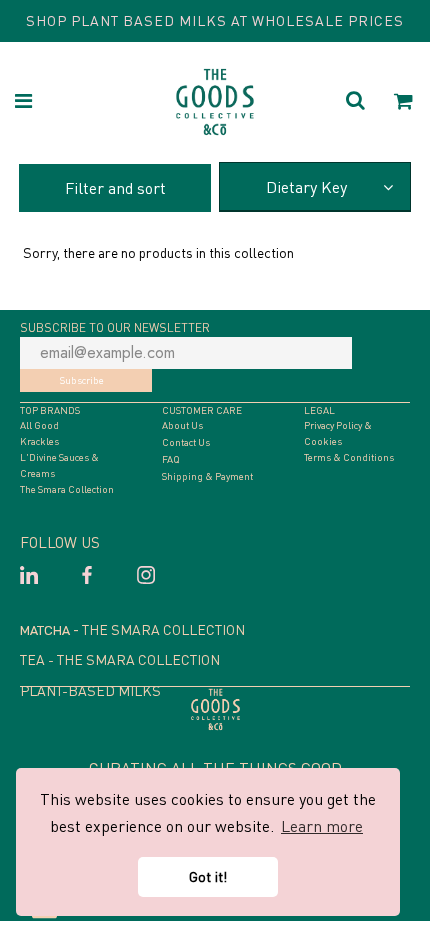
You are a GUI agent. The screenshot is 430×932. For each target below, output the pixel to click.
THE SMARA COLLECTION (163, 629)
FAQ (171, 459)
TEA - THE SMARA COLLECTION (120, 659)
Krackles (39, 441)
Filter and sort (115, 188)
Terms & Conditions (349, 457)
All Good (39, 425)
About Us (182, 425)
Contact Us (186, 442)
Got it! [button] (208, 876)
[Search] (355, 102)
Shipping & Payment (207, 476)
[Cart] (404, 102)
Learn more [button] (322, 826)
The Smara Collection (67, 489)
